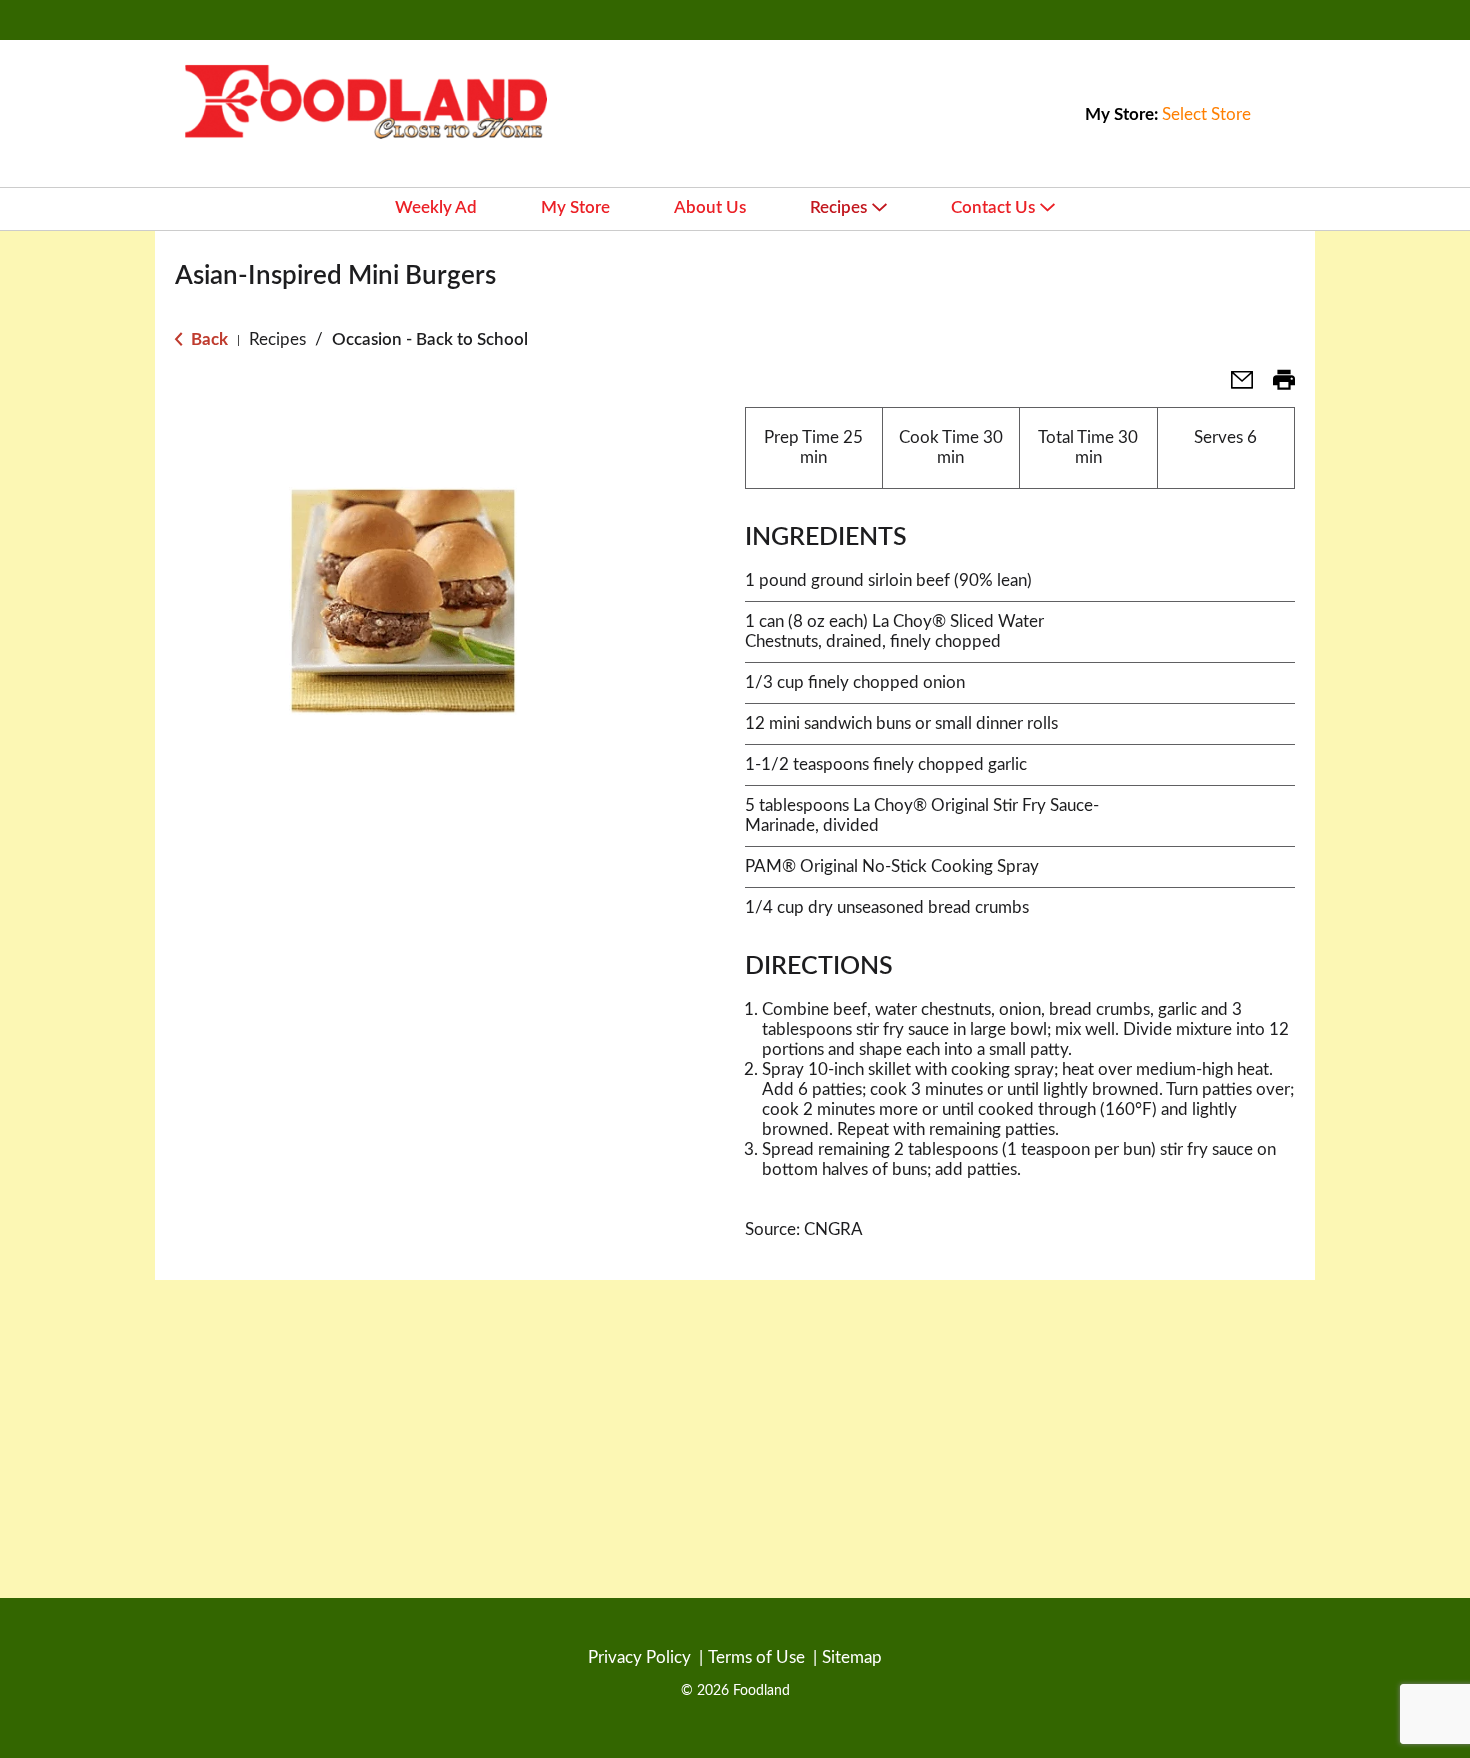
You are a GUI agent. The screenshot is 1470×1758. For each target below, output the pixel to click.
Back (207, 339)
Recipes (277, 339)
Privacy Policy (639, 1657)
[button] (1234, 386)
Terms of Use (756, 1657)
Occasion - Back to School (430, 339)
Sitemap (852, 1657)
